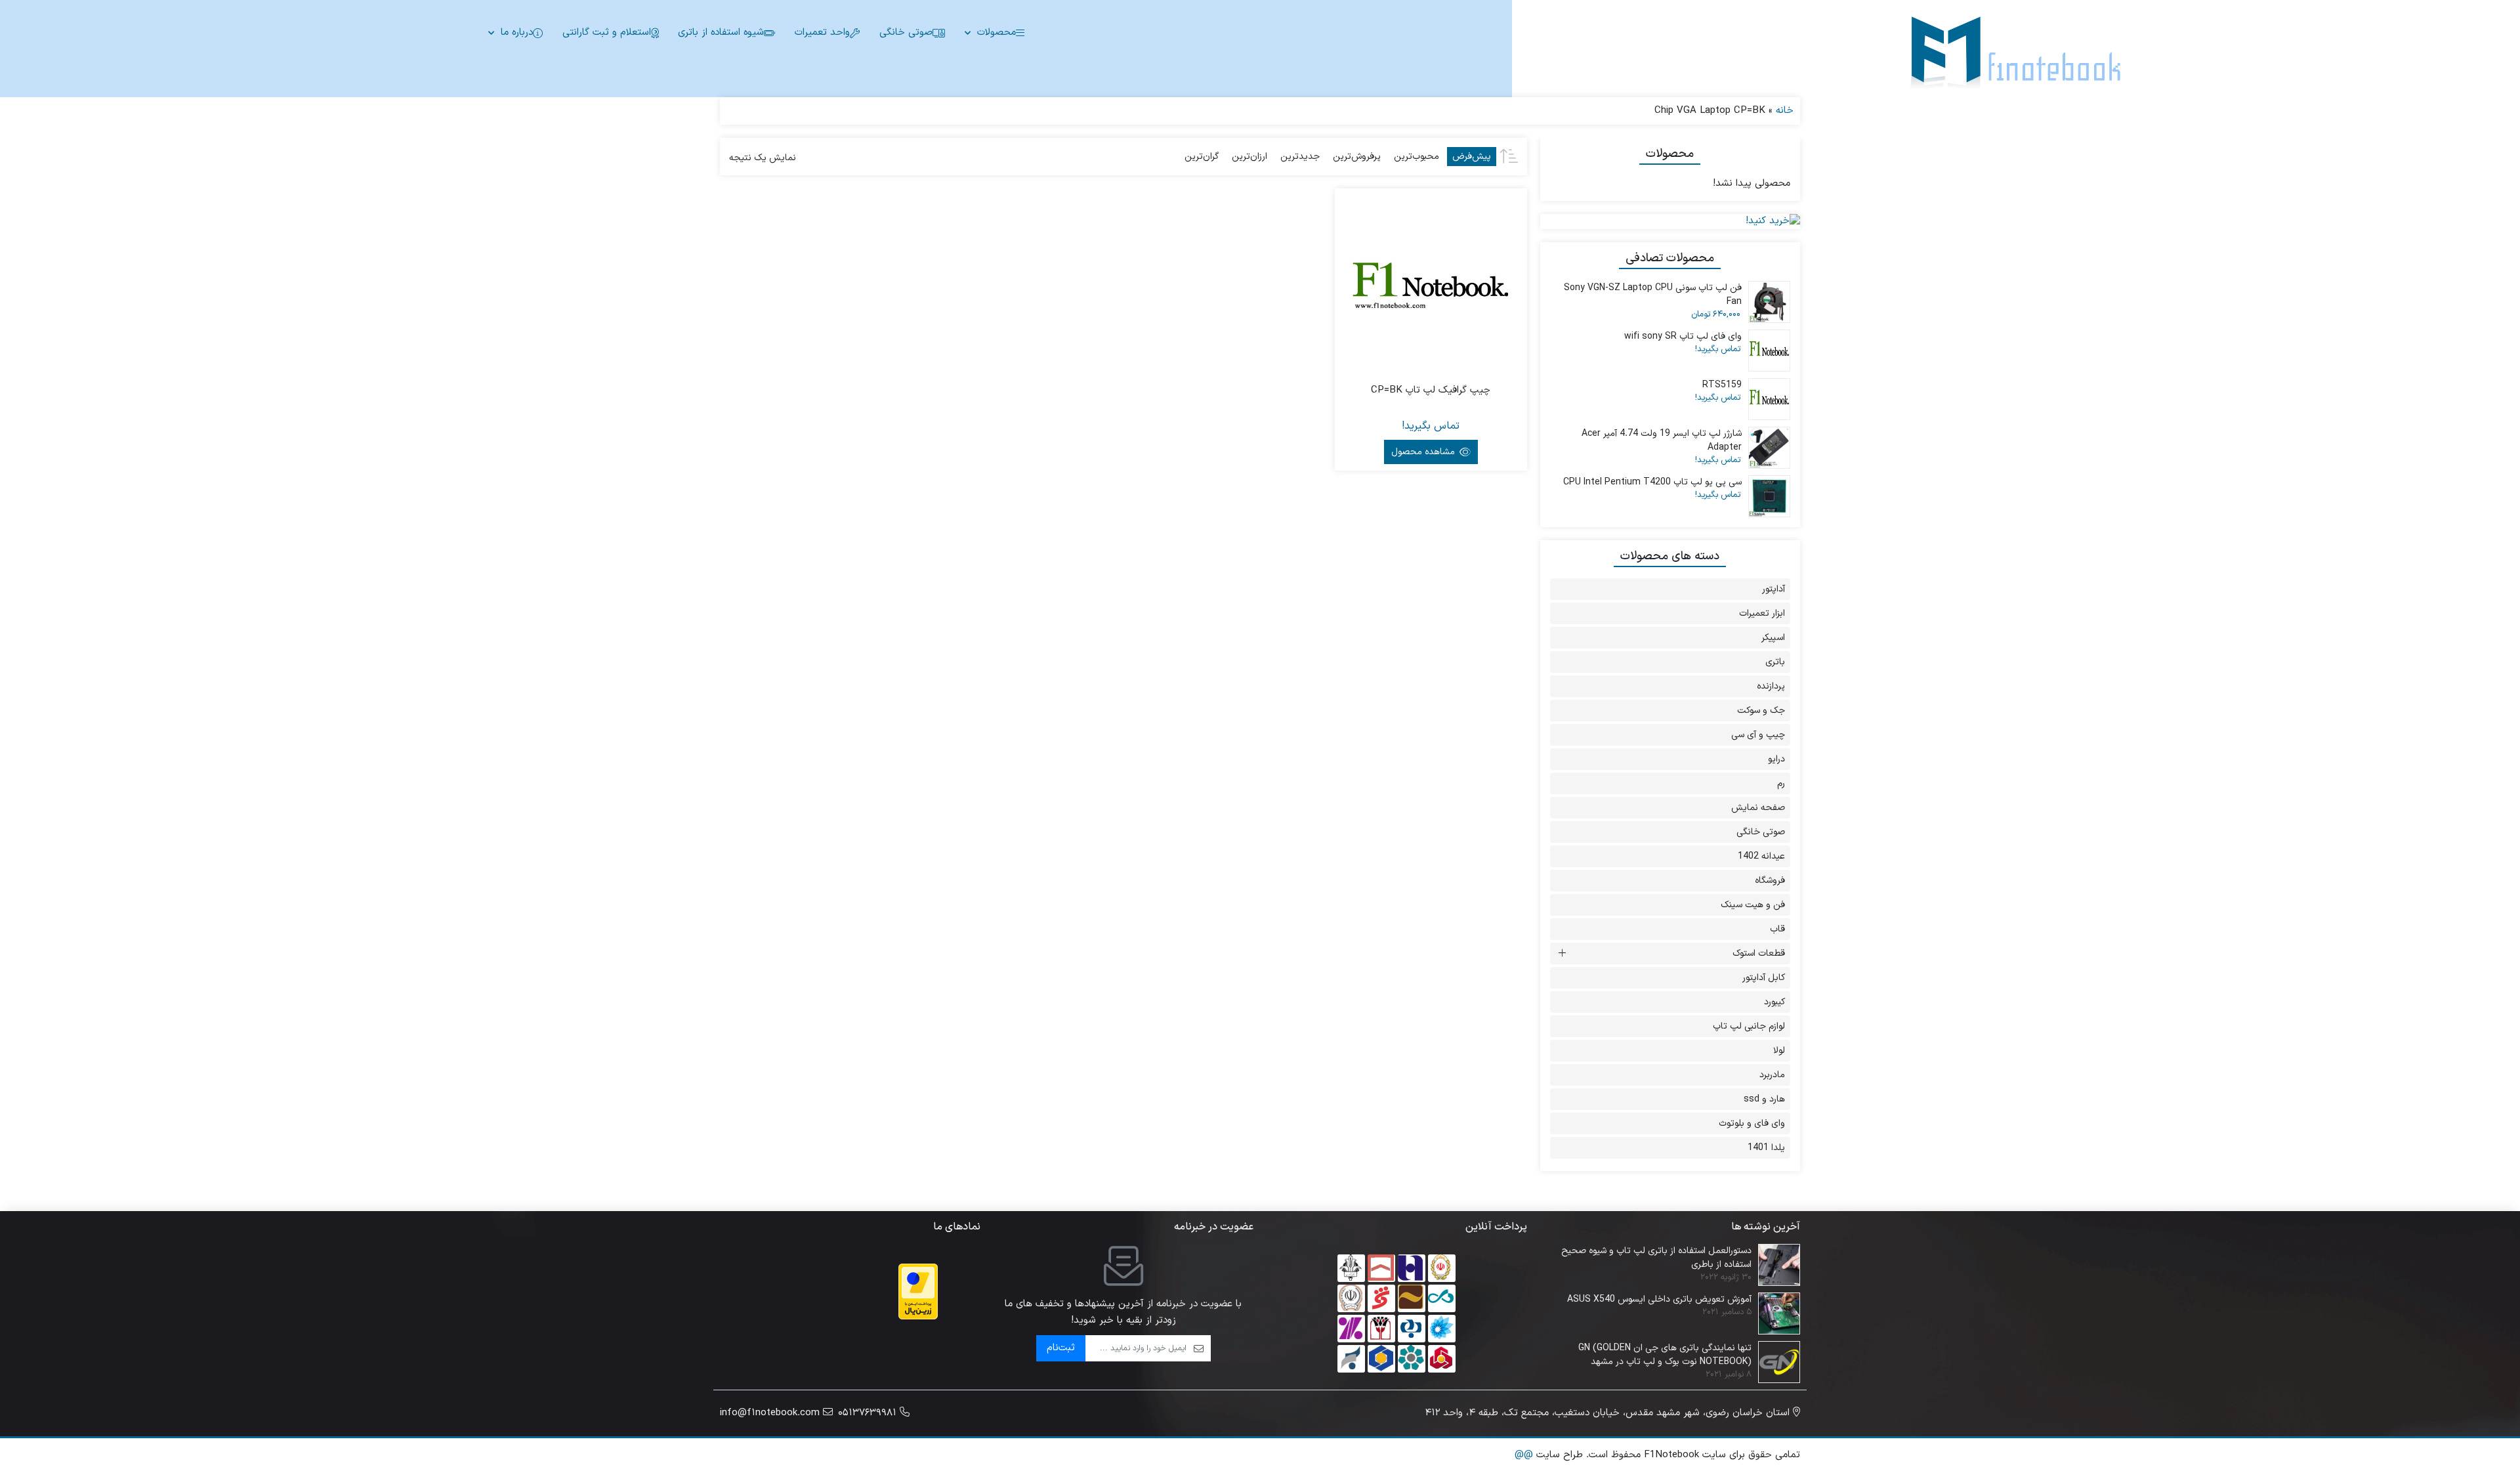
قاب (1777, 929)
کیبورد (1774, 1002)
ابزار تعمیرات (1762, 613)
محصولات (997, 32)
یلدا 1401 (1766, 1148)
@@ (1524, 1455)
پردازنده (1771, 686)
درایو (1776, 759)
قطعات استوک (1759, 953)
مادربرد (1772, 1075)
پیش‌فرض (1472, 157)
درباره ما (517, 32)
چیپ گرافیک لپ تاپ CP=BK (1431, 391)
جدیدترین (1300, 157)
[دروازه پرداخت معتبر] (918, 1292)
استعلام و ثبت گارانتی (607, 32)
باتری (1775, 662)
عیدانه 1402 (1761, 856)
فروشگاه (1770, 881)
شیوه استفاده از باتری (721, 32)
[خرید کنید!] (1670, 222)
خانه (1785, 111)
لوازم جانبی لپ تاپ (1749, 1026)
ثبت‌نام (1061, 1348)
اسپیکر (1773, 638)
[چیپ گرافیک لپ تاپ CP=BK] (1431, 284)
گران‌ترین (1202, 157)
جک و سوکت (1761, 711)
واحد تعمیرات (822, 32)
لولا (1779, 1051)
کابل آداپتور (1764, 978)
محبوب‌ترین (1417, 157)
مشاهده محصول (1424, 452)
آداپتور (1774, 589)
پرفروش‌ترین (1357, 157)
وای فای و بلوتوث (1752, 1123)
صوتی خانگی (906, 32)
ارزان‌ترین (1249, 157)
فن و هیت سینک (1753, 905)
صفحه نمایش (1758, 808)
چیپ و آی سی (1758, 735)
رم (1781, 783)
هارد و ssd (1764, 1099)
